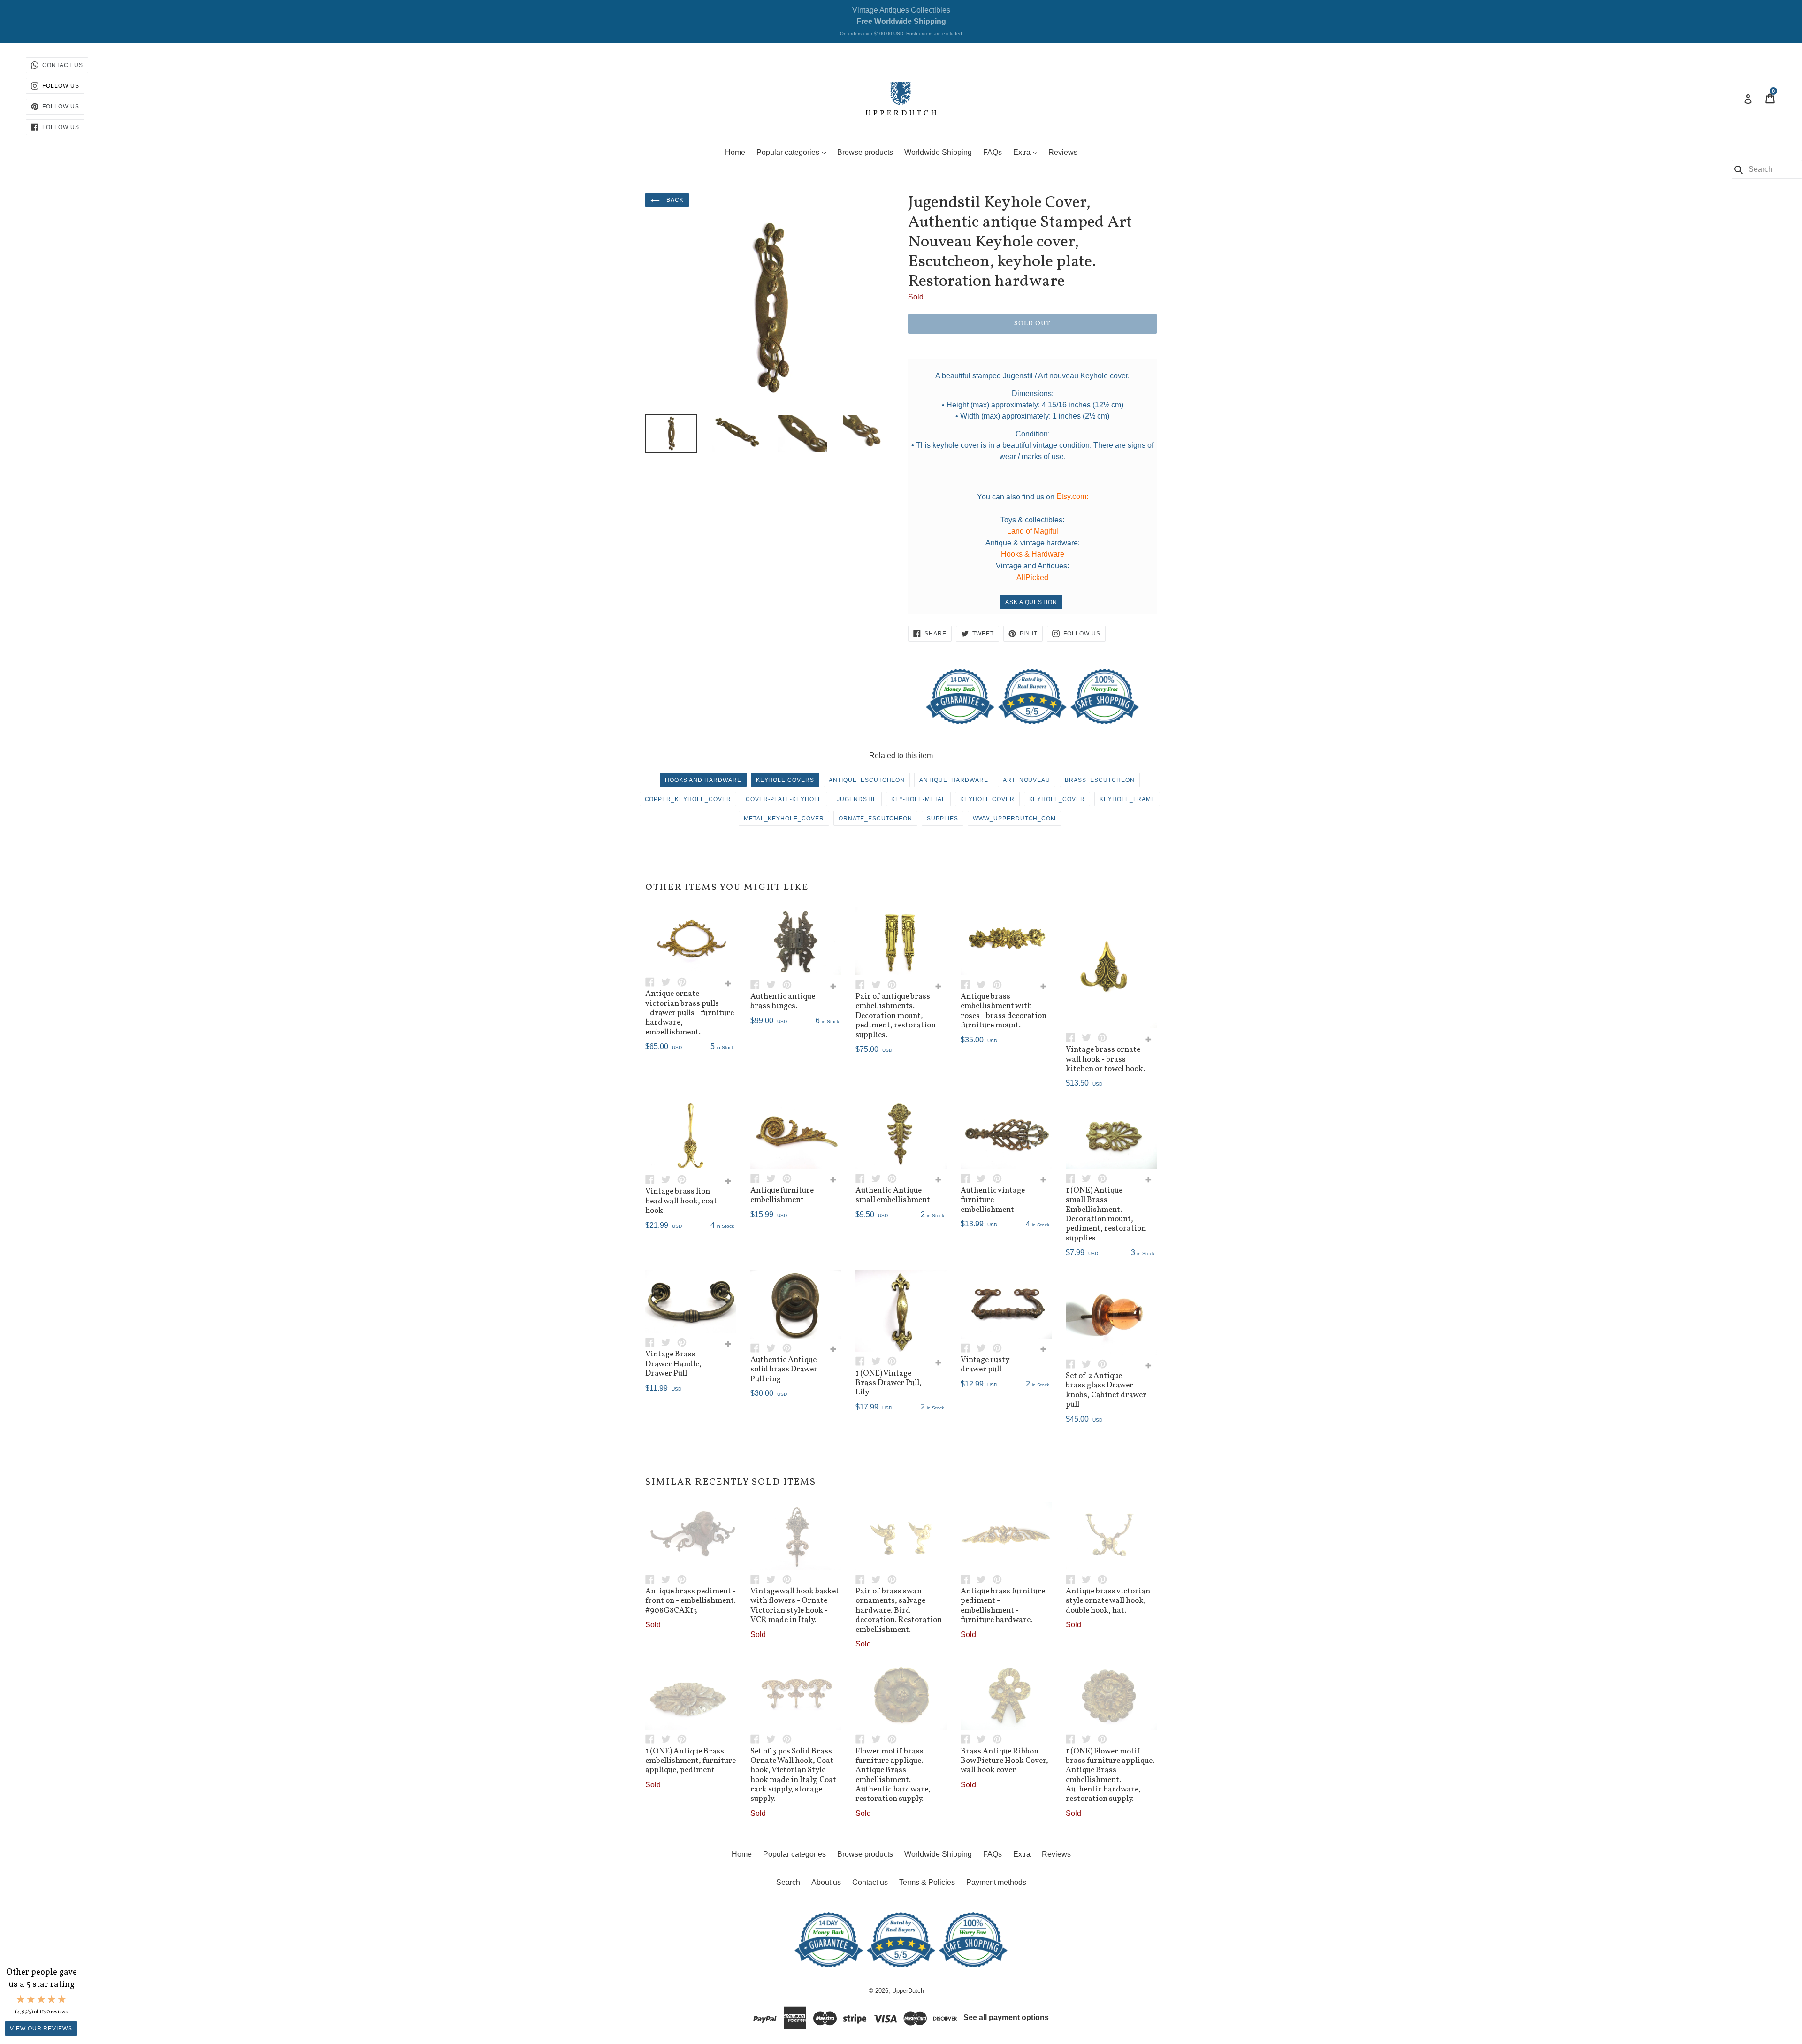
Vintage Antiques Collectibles (901, 21)
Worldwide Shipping (938, 152)
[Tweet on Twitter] (669, 981)
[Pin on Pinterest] (684, 981)
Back (674, 200)
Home (735, 152)
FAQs (993, 152)
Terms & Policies (927, 1882)
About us (826, 1882)
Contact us (870, 1882)
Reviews (1063, 152)
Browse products (865, 152)
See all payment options (1006, 2017)
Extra (1027, 152)
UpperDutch (908, 1991)
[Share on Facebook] (653, 981)
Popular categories (794, 152)
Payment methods (996, 1882)
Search (788, 1882)
